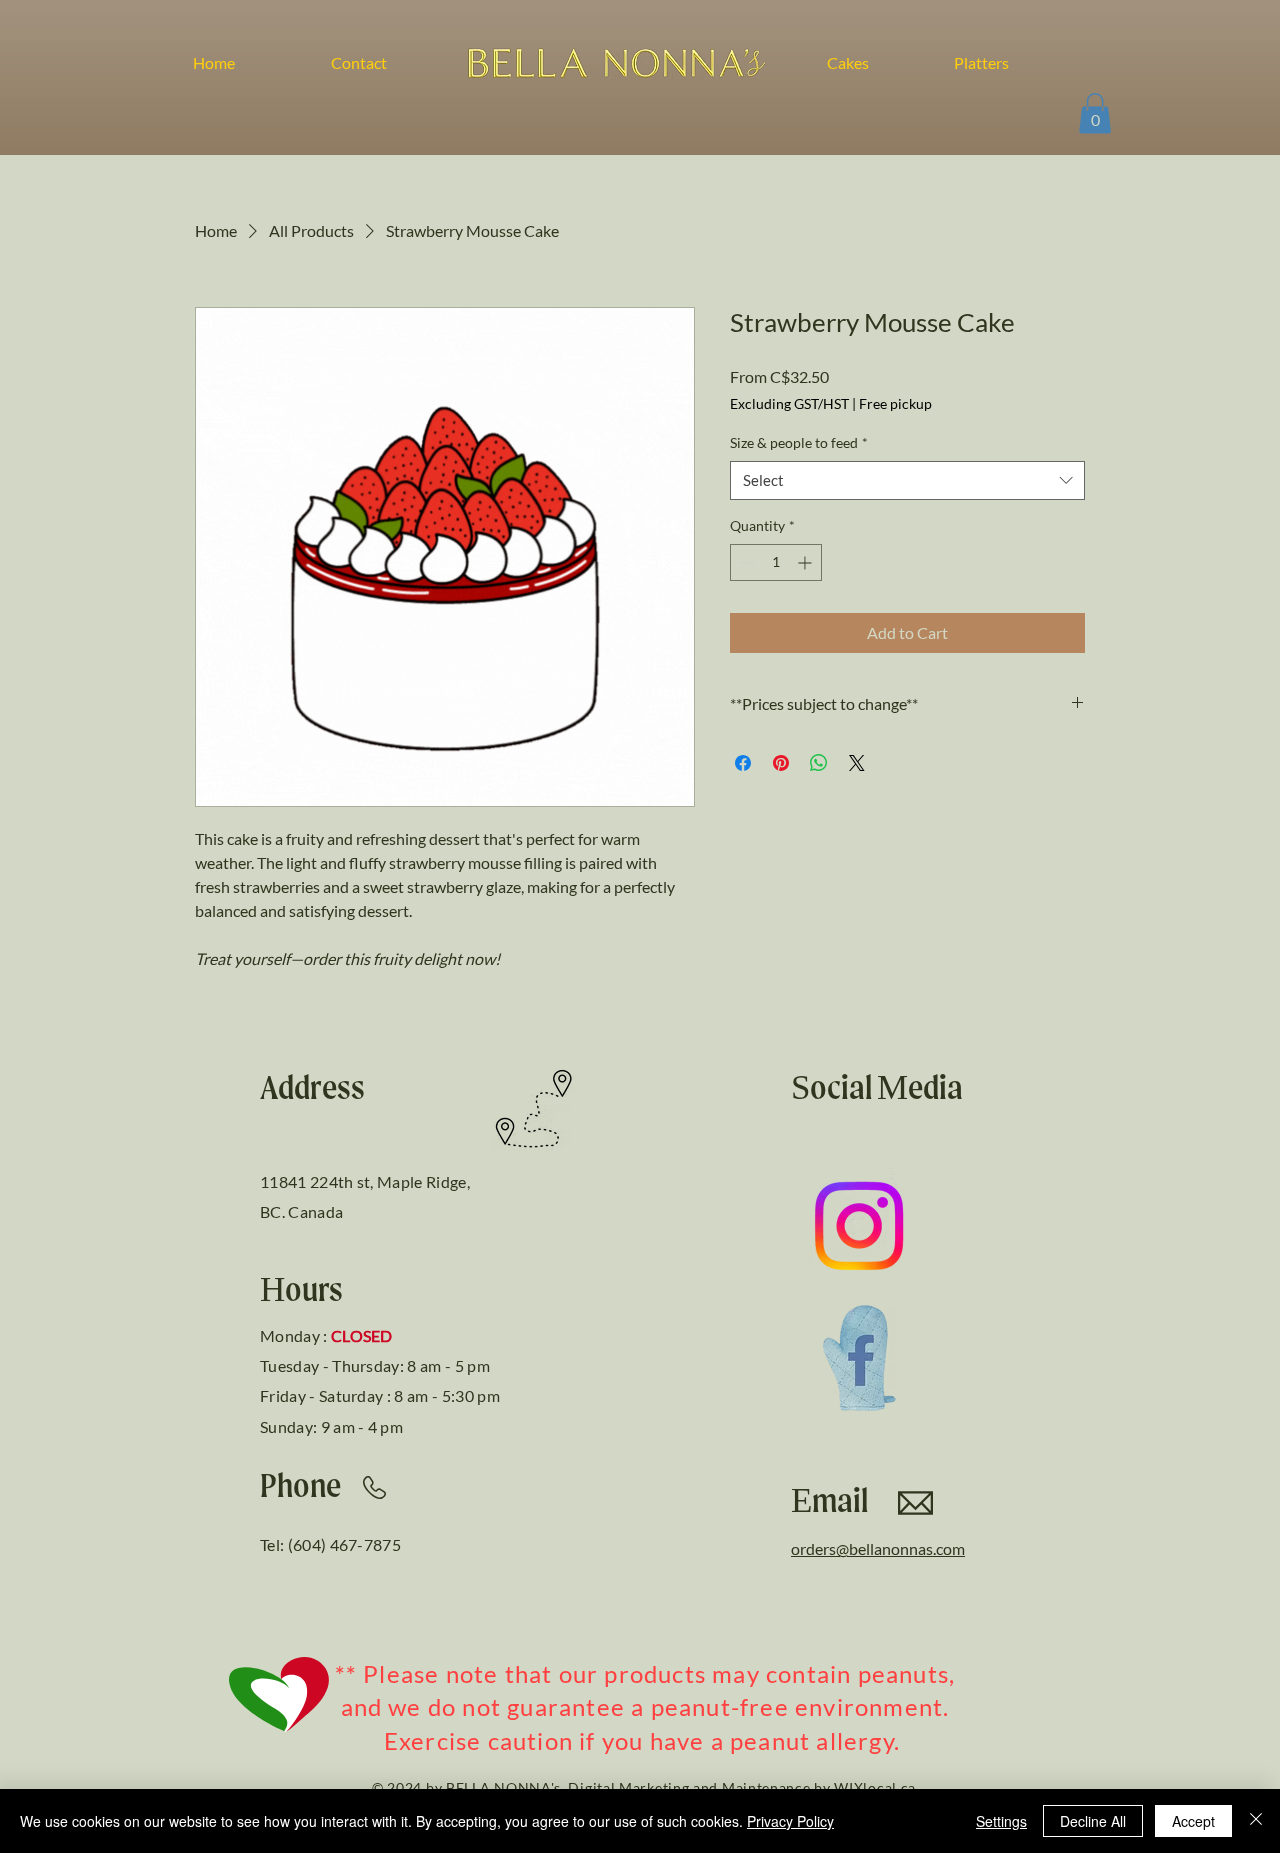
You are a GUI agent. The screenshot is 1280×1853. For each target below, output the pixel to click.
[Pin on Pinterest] (781, 763)
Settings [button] (1001, 1821)
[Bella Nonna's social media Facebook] (859, 1358)
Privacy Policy (790, 1821)
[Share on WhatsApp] (819, 763)
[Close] (1256, 1821)
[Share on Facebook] (743, 763)
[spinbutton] (776, 562)
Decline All (1093, 1821)
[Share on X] (857, 763)
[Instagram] (859, 1226)
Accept (1193, 1821)
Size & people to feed (799, 442)
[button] (1095, 113)
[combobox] (907, 480)
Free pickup (895, 403)
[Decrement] (745, 562)
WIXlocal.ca (875, 1787)
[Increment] (806, 562)
